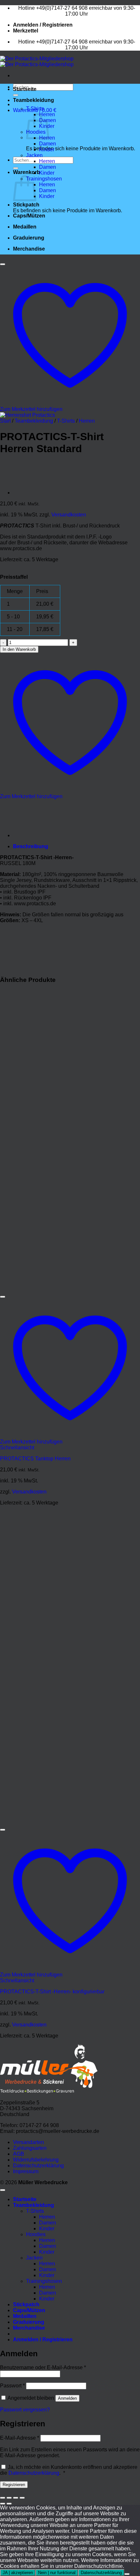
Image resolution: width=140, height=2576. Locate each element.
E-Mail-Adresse (20, 2438)
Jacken (34, 155)
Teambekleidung (34, 100)
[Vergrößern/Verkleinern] (3, 2498)
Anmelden (67, 2398)
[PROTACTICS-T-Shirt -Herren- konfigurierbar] (29, 493)
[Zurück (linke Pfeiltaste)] (3, 2504)
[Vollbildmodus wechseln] (9, 2498)
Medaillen (25, 227)
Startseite (25, 89)
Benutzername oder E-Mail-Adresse (43, 2367)
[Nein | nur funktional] (127, 2574)
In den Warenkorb (19, 649)
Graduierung (29, 238)
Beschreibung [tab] (31, 846)
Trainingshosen (44, 179)
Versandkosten (69, 515)
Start (5, 421)
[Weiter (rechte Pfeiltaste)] (9, 2504)
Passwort (12, 2386)
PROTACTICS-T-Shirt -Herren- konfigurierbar (52, 1992)
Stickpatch (26, 205)
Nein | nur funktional (57, 2573)
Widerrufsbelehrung (36, 2160)
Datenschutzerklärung (38, 2166)
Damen (48, 144)
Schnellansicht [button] (17, 1448)
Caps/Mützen (29, 216)
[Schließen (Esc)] (22, 2498)
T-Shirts (35, 109)
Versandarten (28, 2142)
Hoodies (36, 2234)
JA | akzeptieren (18, 2573)
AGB (19, 2154)
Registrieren (14, 2485)
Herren (47, 161)
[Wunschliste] (3, 264)
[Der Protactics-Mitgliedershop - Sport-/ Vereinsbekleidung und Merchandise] (37, 62)
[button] (43, 25)
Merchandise (29, 249)
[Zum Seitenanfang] (3, 2190)
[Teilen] (16, 2498)
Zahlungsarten (30, 2148)
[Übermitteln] (16, 95)
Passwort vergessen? (25, 2410)
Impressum (26, 2171)
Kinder (47, 149)
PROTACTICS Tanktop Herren (35, 1459)
